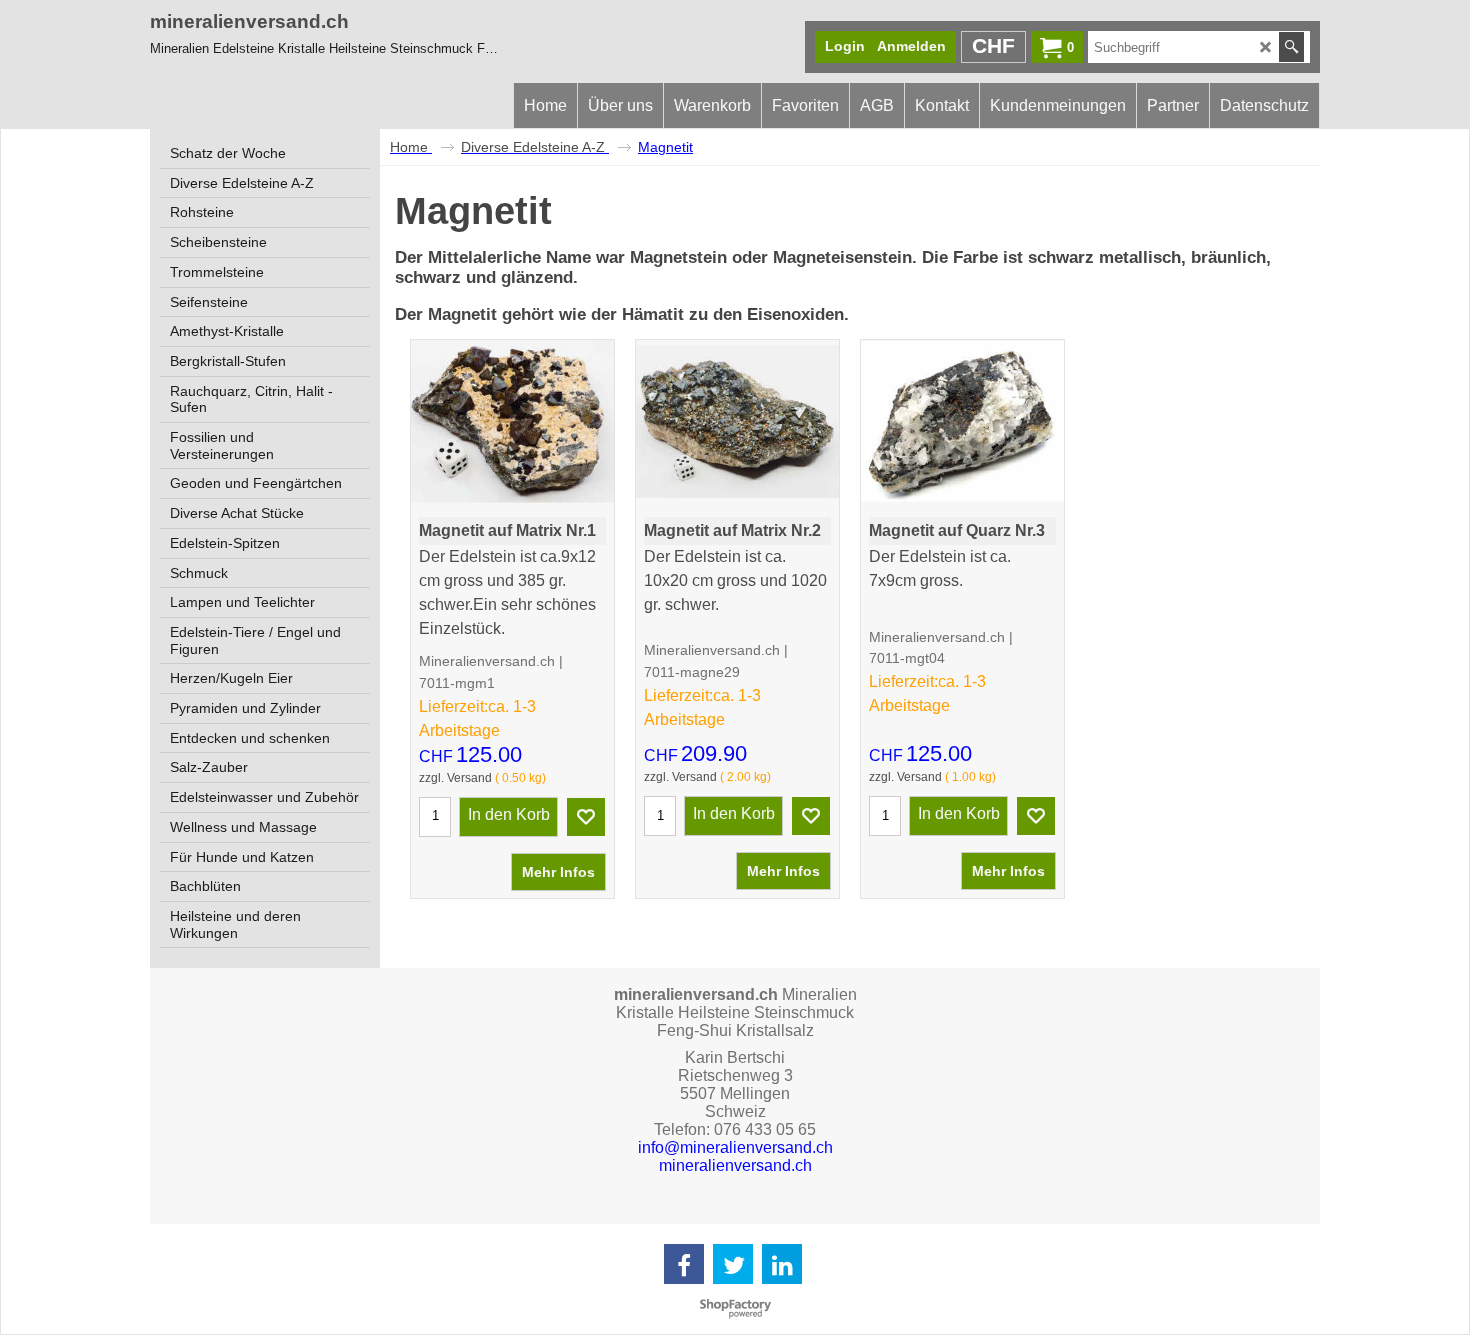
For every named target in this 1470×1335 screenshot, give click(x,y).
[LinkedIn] (782, 1264)
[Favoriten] (586, 817)
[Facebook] (684, 1264)
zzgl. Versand (455, 778)
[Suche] (1291, 47)
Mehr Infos (558, 872)
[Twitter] (733, 1264)
